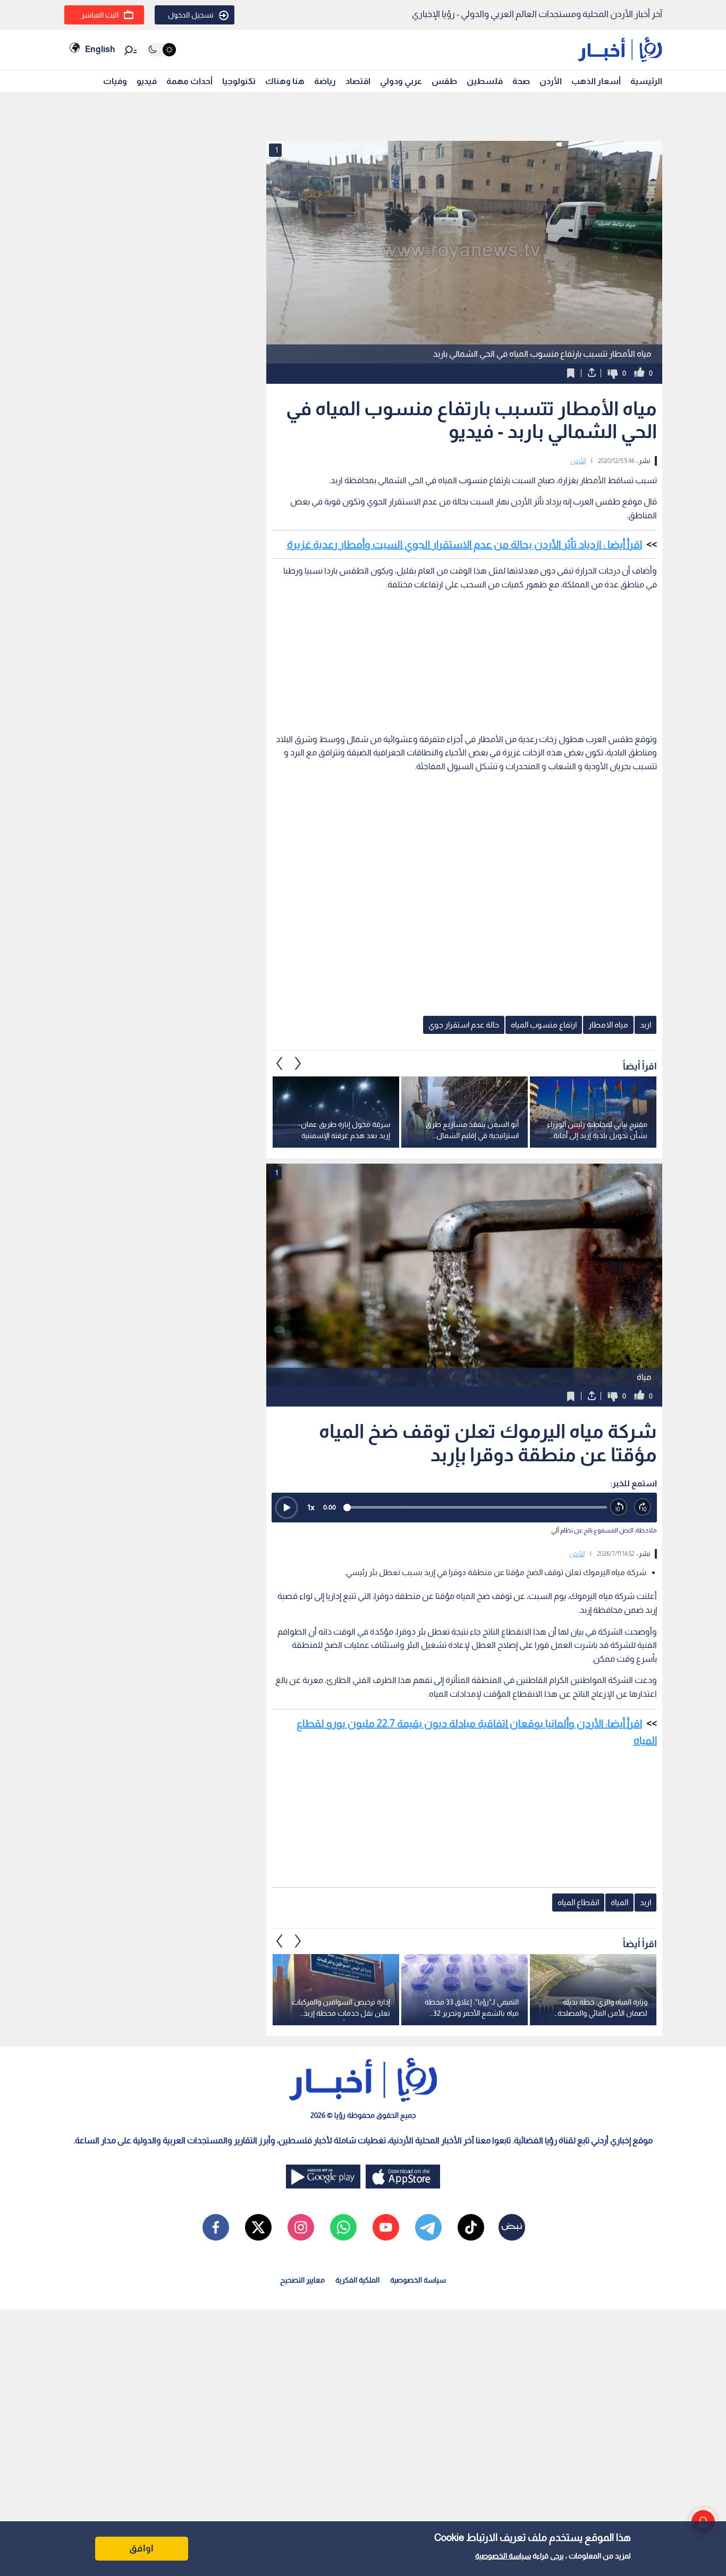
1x (311, 1507)
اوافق (141, 2548)
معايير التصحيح (302, 2280)
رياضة (325, 81)
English (100, 49)
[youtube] (386, 2227)
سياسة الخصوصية (503, 2556)
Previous (298, 1063)
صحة (521, 81)
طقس (444, 81)
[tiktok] (471, 2227)
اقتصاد (358, 81)
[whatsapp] (343, 2227)
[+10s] (643, 1507)
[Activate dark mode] (161, 50)
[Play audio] (286, 1508)
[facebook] (216, 2227)
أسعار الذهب (596, 81)
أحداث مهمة (189, 81)
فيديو (147, 81)
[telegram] (428, 2227)
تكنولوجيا (239, 81)
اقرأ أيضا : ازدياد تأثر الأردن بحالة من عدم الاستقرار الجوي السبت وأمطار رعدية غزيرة (465, 544)
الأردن (551, 81)
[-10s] (619, 1507)
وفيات (115, 81)
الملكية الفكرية (357, 2280)
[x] (258, 2227)
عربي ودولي (401, 81)
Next (280, 1063)
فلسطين (485, 81)
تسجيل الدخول (191, 15)
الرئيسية (646, 81)
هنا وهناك (285, 81)
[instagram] (301, 2227)
